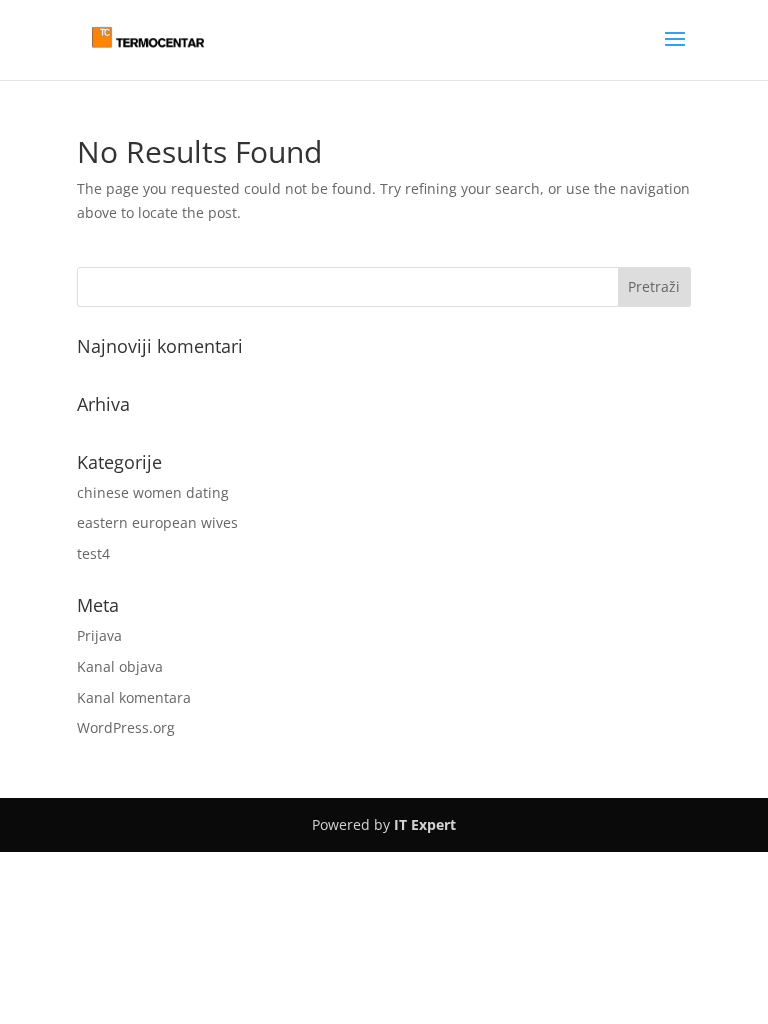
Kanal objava (120, 666)
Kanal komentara (134, 697)
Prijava (99, 635)
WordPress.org (126, 727)
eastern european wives (157, 522)
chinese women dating (153, 492)
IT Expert (425, 824)
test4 (93, 553)
